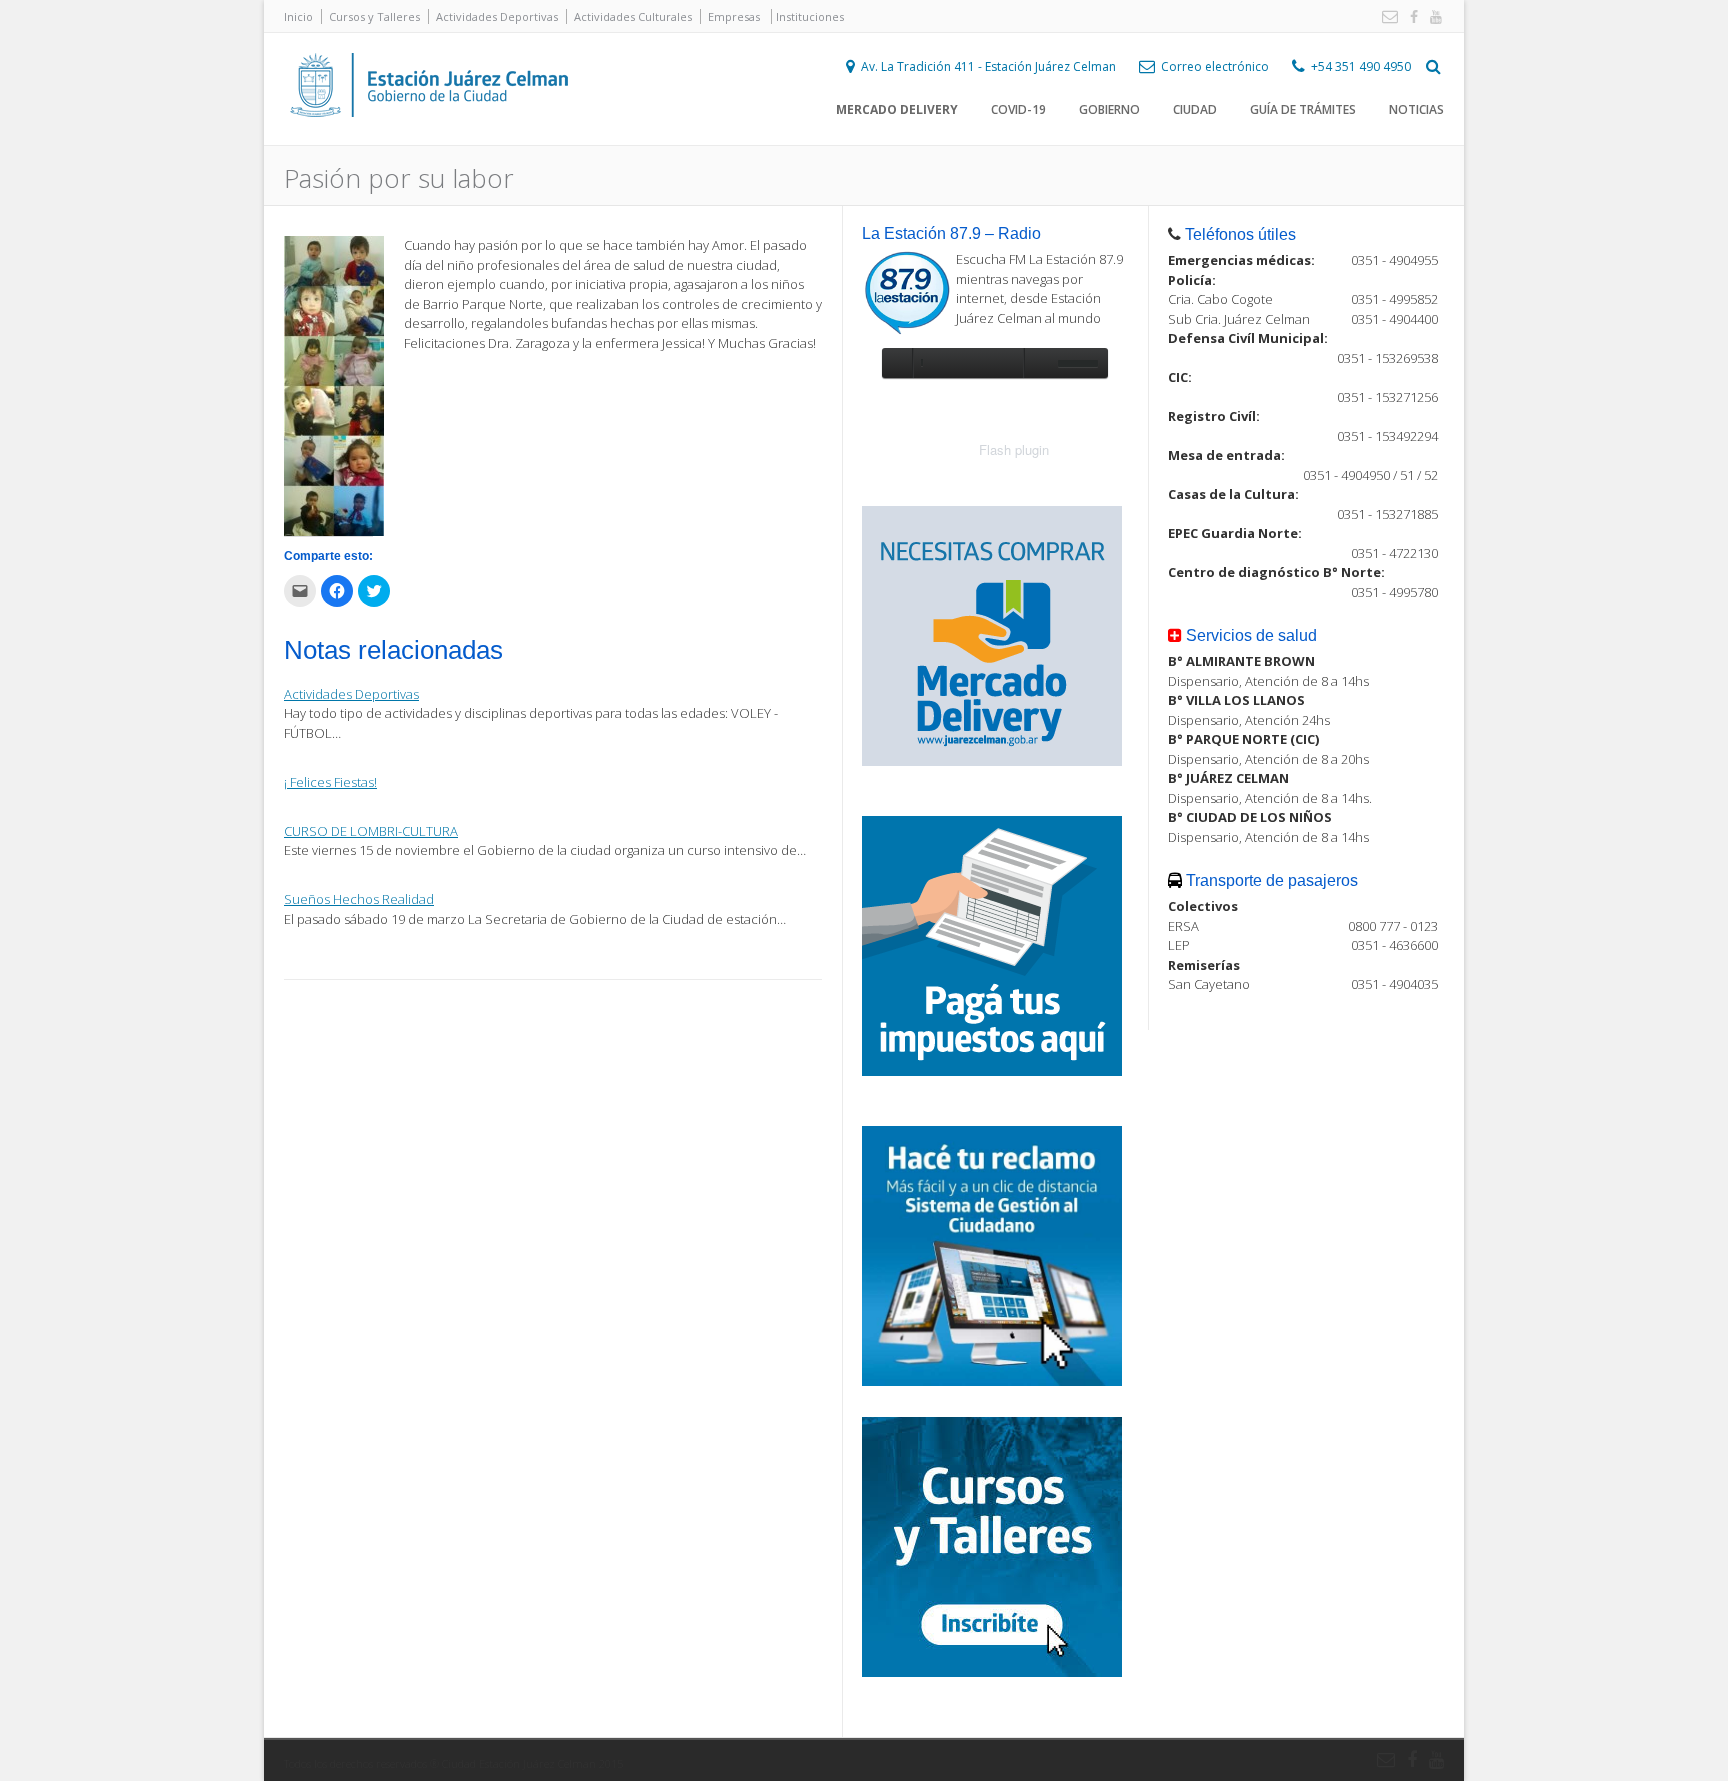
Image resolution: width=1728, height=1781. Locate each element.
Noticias (1416, 109)
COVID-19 (1018, 109)
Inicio (298, 16)
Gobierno (1109, 109)
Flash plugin (1014, 449)
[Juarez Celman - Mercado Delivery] (992, 761)
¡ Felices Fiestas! (330, 782)
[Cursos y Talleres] (992, 1672)
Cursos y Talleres (374, 16)
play (897, 363)
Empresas (734, 16)
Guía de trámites (1303, 109)
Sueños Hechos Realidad (359, 899)
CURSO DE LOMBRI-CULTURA (371, 831)
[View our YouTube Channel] (1432, 17)
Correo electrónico (1215, 66)
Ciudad (1195, 109)
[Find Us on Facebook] (1410, 17)
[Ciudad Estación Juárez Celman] (429, 139)
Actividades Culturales (633, 16)
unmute (1038, 363)
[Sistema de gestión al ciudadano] (992, 1381)
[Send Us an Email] (1386, 17)
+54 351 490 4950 (1361, 66)
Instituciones (810, 16)
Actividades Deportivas (497, 16)
